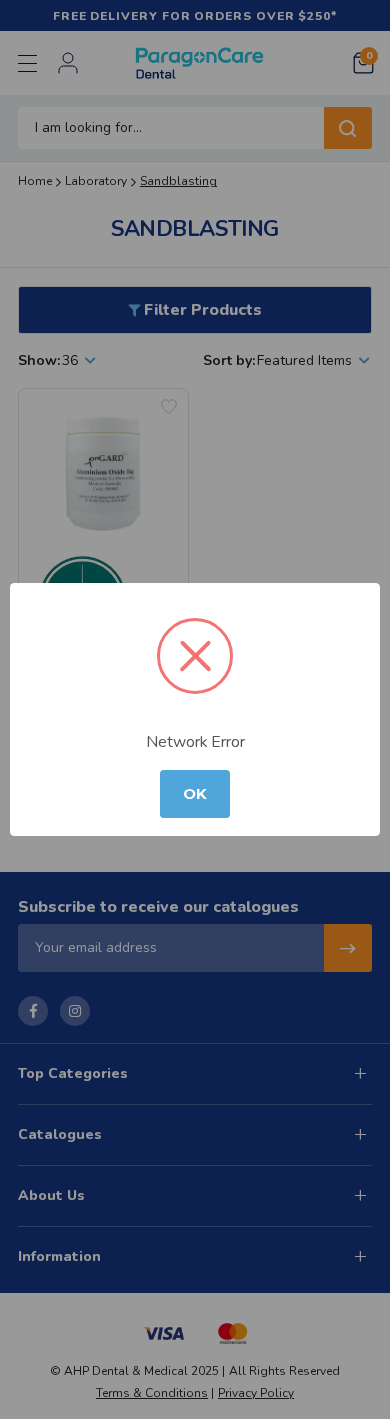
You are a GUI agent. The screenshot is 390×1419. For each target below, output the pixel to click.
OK (195, 794)
